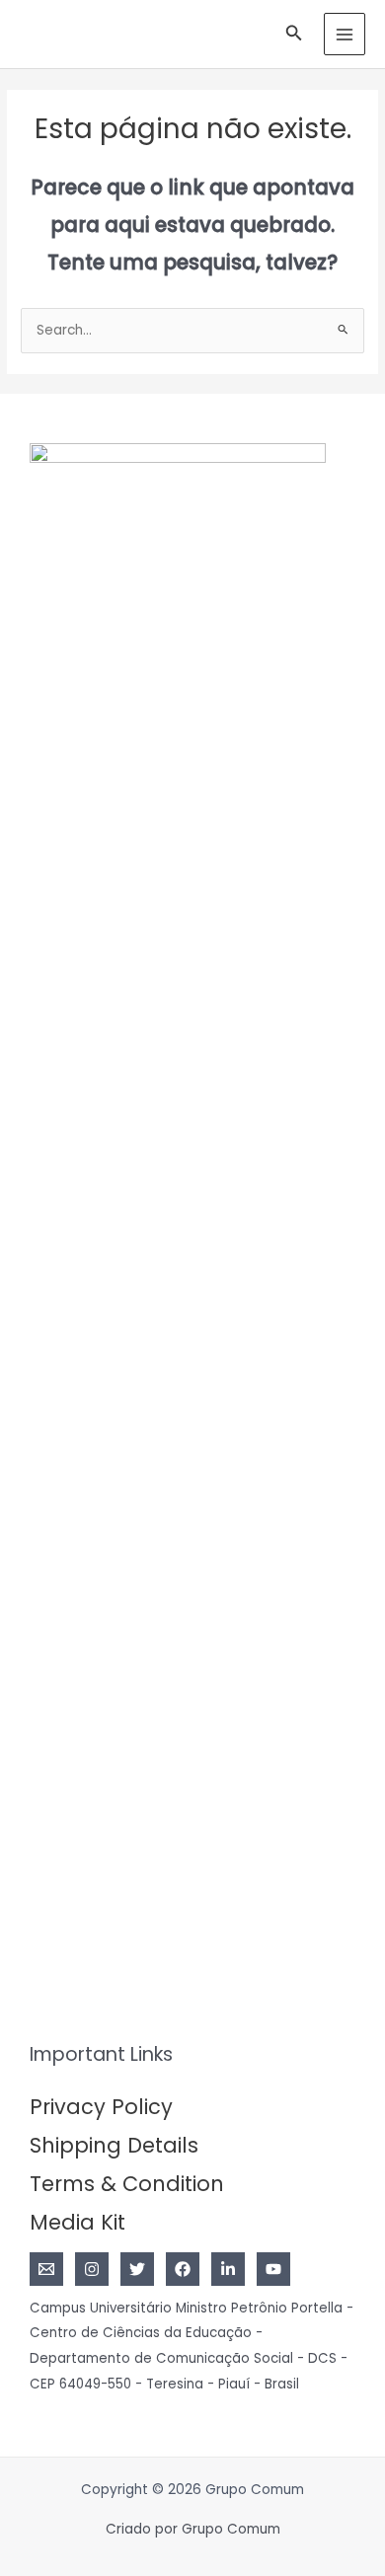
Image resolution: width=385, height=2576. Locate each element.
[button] (294, 35)
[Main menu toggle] (345, 34)
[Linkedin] (228, 2269)
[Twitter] (137, 2269)
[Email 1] (46, 2269)
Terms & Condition (127, 2184)
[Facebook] (183, 2269)
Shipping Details (114, 2145)
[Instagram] (92, 2269)
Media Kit (77, 2222)
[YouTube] (273, 2269)
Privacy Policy (101, 2107)
